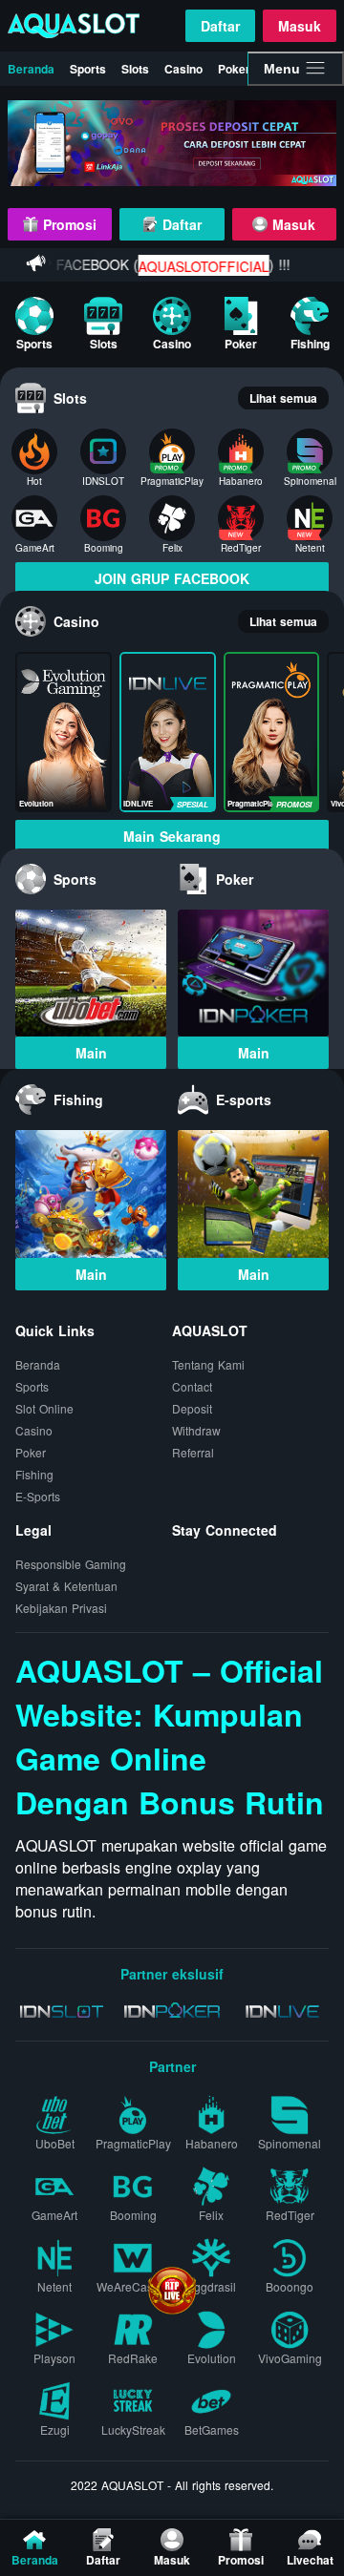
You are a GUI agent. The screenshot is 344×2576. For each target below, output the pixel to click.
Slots (135, 69)
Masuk (300, 26)
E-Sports (38, 1496)
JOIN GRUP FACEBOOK (172, 578)
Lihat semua (283, 398)
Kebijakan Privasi (61, 1608)
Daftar (220, 26)
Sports (88, 69)
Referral (193, 1452)
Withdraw (196, 1430)
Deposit (192, 1408)
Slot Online (44, 1408)
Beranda (31, 69)
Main (91, 1053)
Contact (192, 1386)
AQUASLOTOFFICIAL (188, 266)
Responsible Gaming (71, 1564)
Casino (183, 69)
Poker (234, 69)
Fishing (34, 1474)
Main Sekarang (172, 836)
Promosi (67, 224)
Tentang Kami (208, 1364)
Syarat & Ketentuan (66, 1586)
